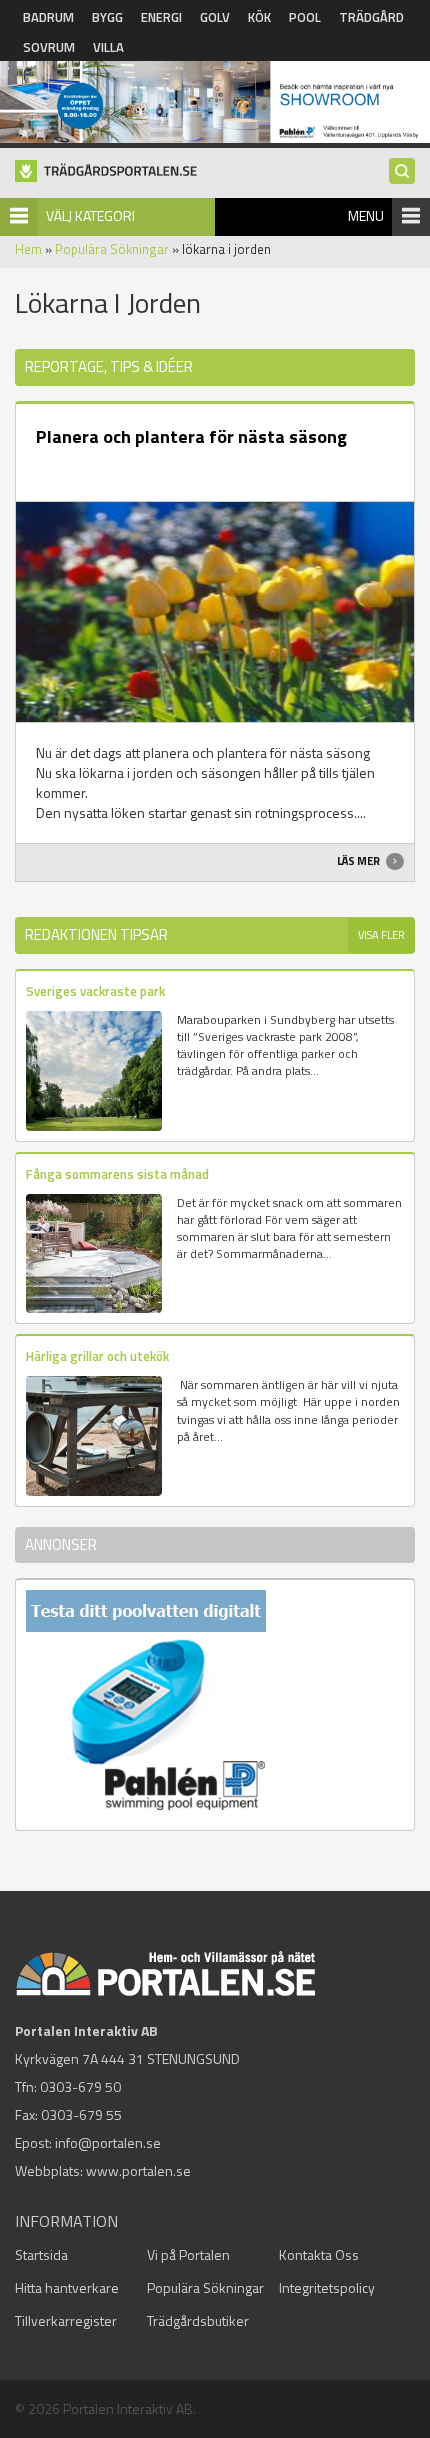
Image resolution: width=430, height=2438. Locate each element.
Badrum (48, 17)
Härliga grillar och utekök (97, 1356)
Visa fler (381, 935)
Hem (28, 249)
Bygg (107, 17)
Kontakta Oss (319, 2254)
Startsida (41, 2254)
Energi (161, 17)
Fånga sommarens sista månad (117, 1174)
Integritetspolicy (327, 2287)
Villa (108, 47)
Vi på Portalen (188, 2254)
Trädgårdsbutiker (198, 2320)
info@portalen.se (108, 2142)
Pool (305, 17)
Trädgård (371, 17)
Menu (366, 215)
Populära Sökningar (112, 249)
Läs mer (359, 861)
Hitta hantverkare (67, 2287)
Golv (215, 17)
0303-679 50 (80, 2086)
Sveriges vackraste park (95, 991)
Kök (259, 17)
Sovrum (49, 47)
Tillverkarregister (66, 2320)
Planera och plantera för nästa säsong (191, 436)
